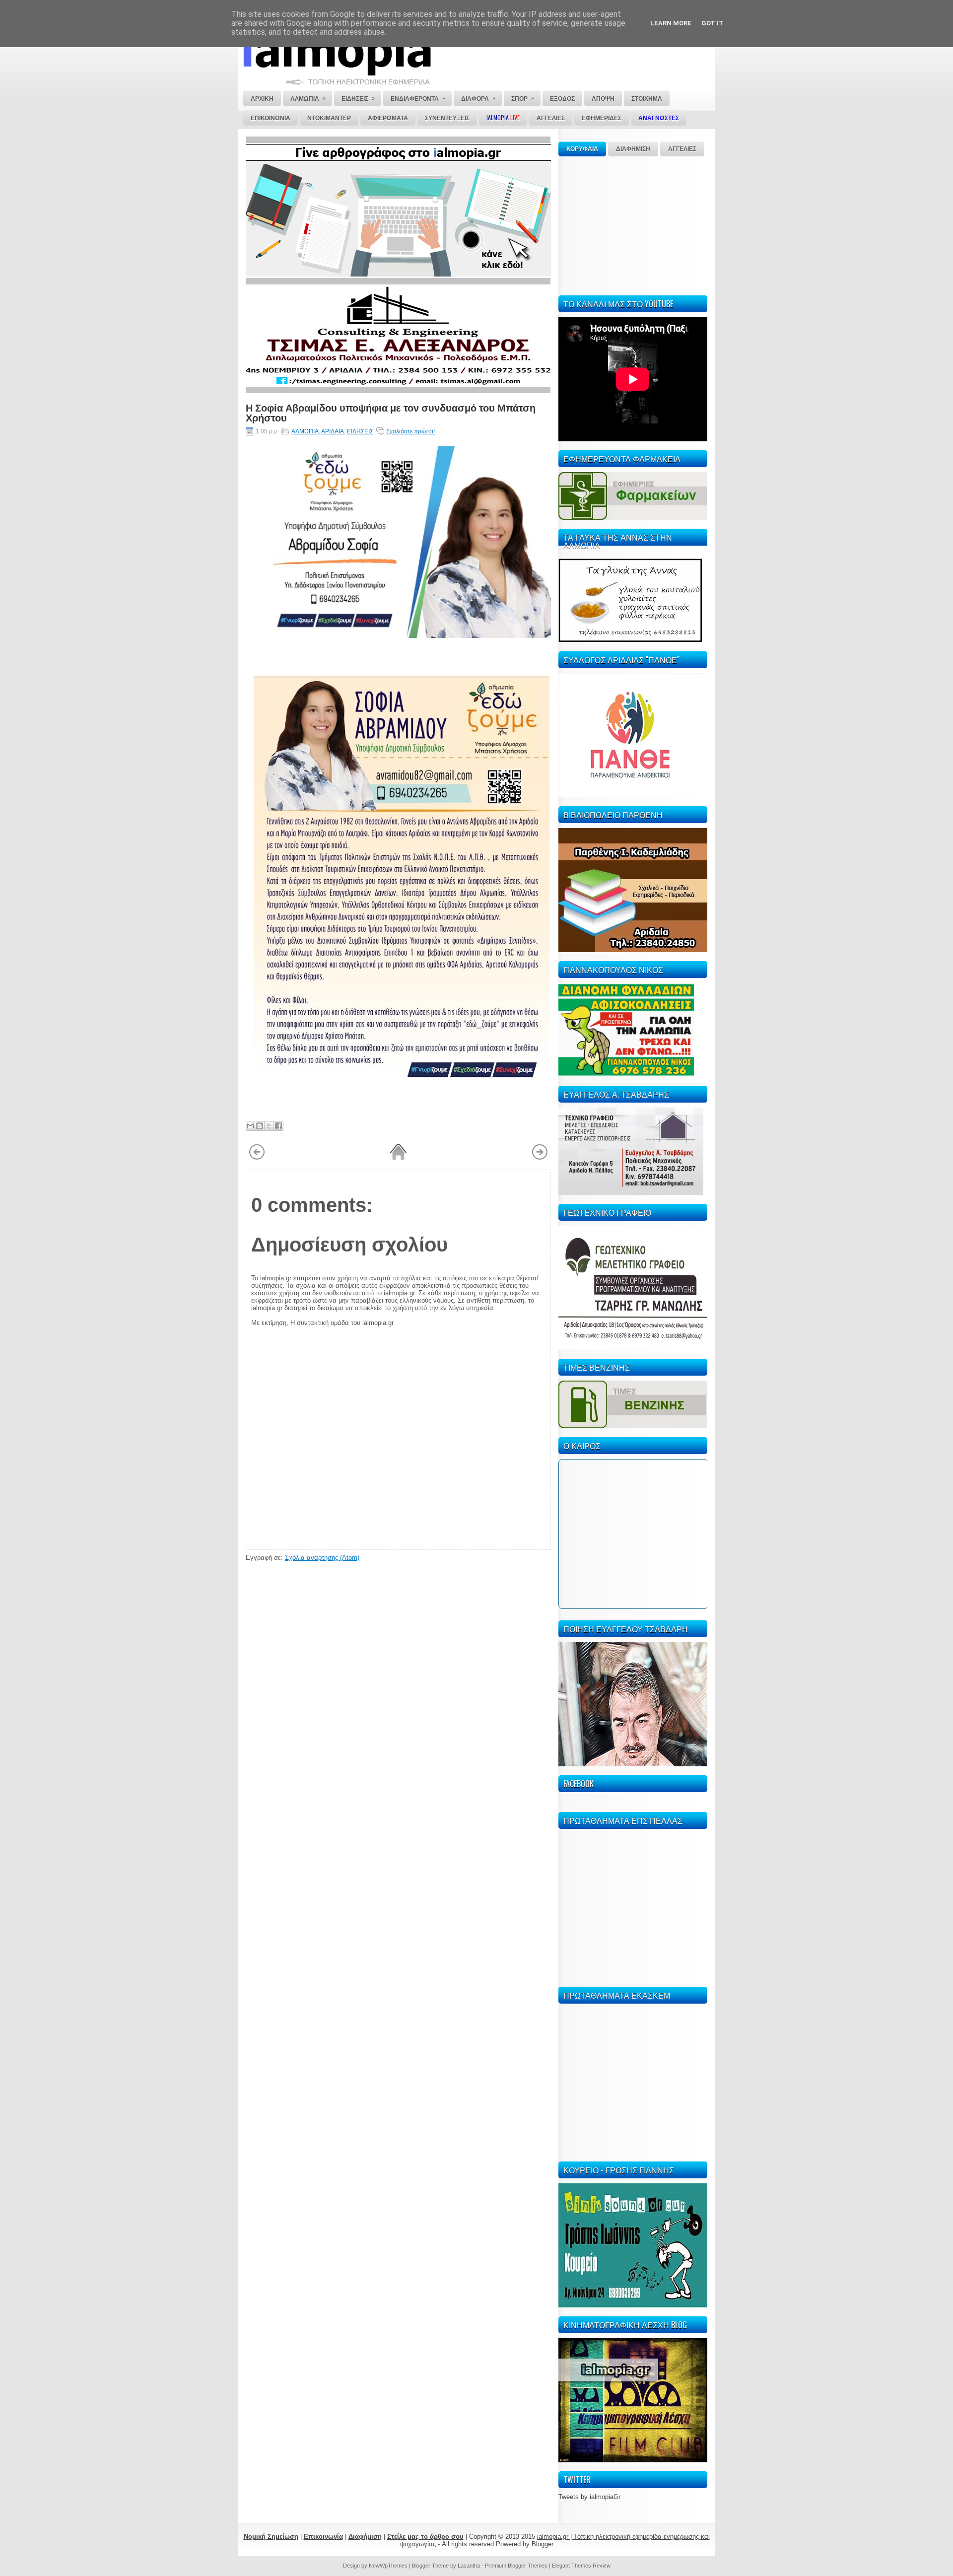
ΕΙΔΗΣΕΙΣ (360, 431)
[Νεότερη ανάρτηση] (257, 1158)
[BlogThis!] (260, 1126)
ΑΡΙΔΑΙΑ (333, 431)
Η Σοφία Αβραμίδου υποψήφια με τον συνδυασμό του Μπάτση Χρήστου (391, 412)
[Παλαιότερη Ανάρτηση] (540, 1158)
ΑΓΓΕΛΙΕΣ (682, 149)
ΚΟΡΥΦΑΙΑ (582, 149)
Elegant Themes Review (581, 2566)
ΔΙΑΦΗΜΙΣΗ (633, 149)
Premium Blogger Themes (516, 2566)
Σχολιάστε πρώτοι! (410, 431)
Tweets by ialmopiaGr (589, 2497)
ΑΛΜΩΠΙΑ (305, 431)
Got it (713, 23)
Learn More (671, 23)
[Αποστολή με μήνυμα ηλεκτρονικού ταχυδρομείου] (250, 1126)
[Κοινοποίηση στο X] (269, 1126)
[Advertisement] (633, 224)
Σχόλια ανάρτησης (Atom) (322, 1558)
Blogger (543, 2544)
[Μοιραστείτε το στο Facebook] (278, 1126)
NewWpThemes (388, 2566)
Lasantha (469, 2566)
